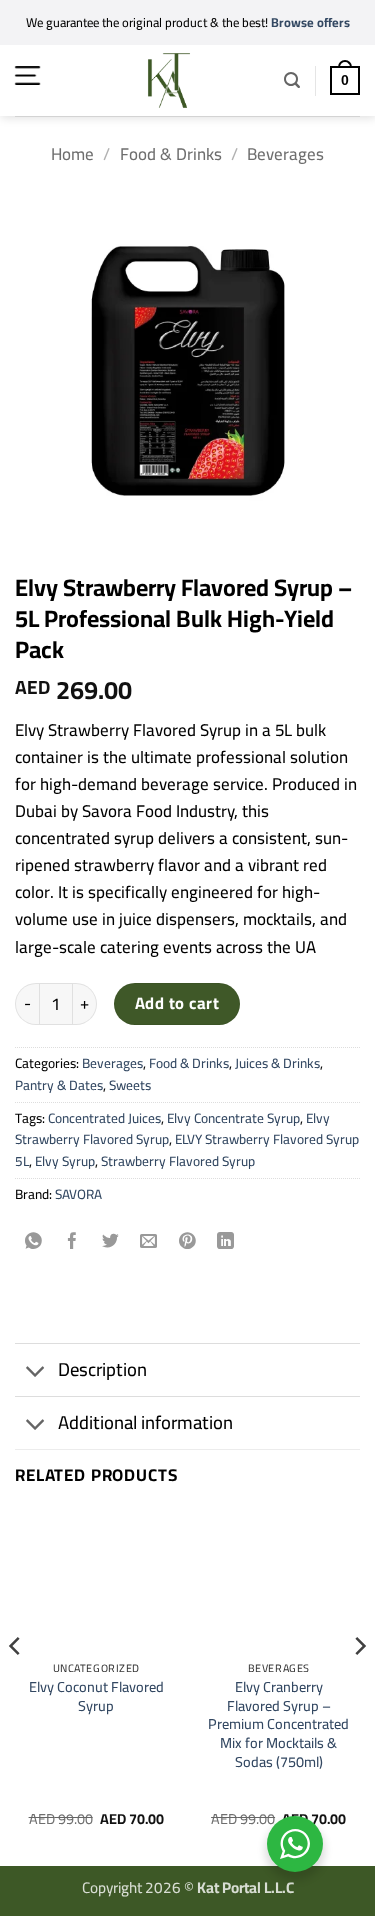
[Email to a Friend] (149, 1241)
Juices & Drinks (277, 1063)
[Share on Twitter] (110, 1241)
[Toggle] (36, 1371)
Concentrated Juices (104, 1118)
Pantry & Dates (59, 1085)
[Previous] (16, 1685)
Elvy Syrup (65, 1161)
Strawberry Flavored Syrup (178, 1161)
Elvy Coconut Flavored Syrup (96, 1696)
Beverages (285, 154)
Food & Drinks (171, 154)
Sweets (130, 1085)
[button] (27, 75)
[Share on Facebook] (72, 1241)
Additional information (145, 1422)
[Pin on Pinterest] (187, 1241)
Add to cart (177, 1003)
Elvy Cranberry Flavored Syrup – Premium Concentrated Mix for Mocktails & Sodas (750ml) (278, 1725)
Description (102, 1369)
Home (72, 154)
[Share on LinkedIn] (225, 1241)
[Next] (359, 1685)
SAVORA (78, 1194)
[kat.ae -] (169, 80)
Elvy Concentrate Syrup (233, 1118)
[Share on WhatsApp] (34, 1241)
